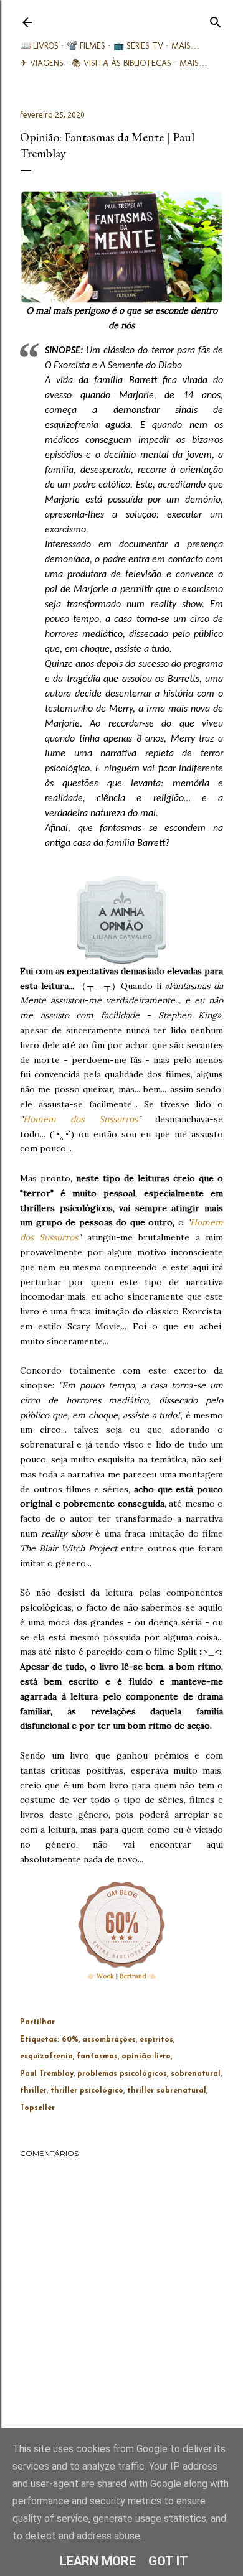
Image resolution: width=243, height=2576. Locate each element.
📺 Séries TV (138, 46)
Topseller (37, 2108)
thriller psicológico (87, 2091)
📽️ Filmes (86, 46)
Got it (168, 2561)
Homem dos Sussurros (80, 1119)
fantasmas (97, 2057)
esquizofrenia (46, 2057)
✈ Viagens (42, 63)
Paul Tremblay (47, 2074)
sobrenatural (196, 2074)
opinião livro (146, 2057)
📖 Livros (39, 46)
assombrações (109, 2040)
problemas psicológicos (122, 2074)
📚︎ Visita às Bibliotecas (121, 63)
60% (70, 2040)
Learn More (98, 2561)
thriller (33, 2091)
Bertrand (133, 1976)
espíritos (156, 2040)
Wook (105, 1976)
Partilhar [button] (37, 2022)
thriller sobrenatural (167, 2091)
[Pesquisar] (216, 20)
